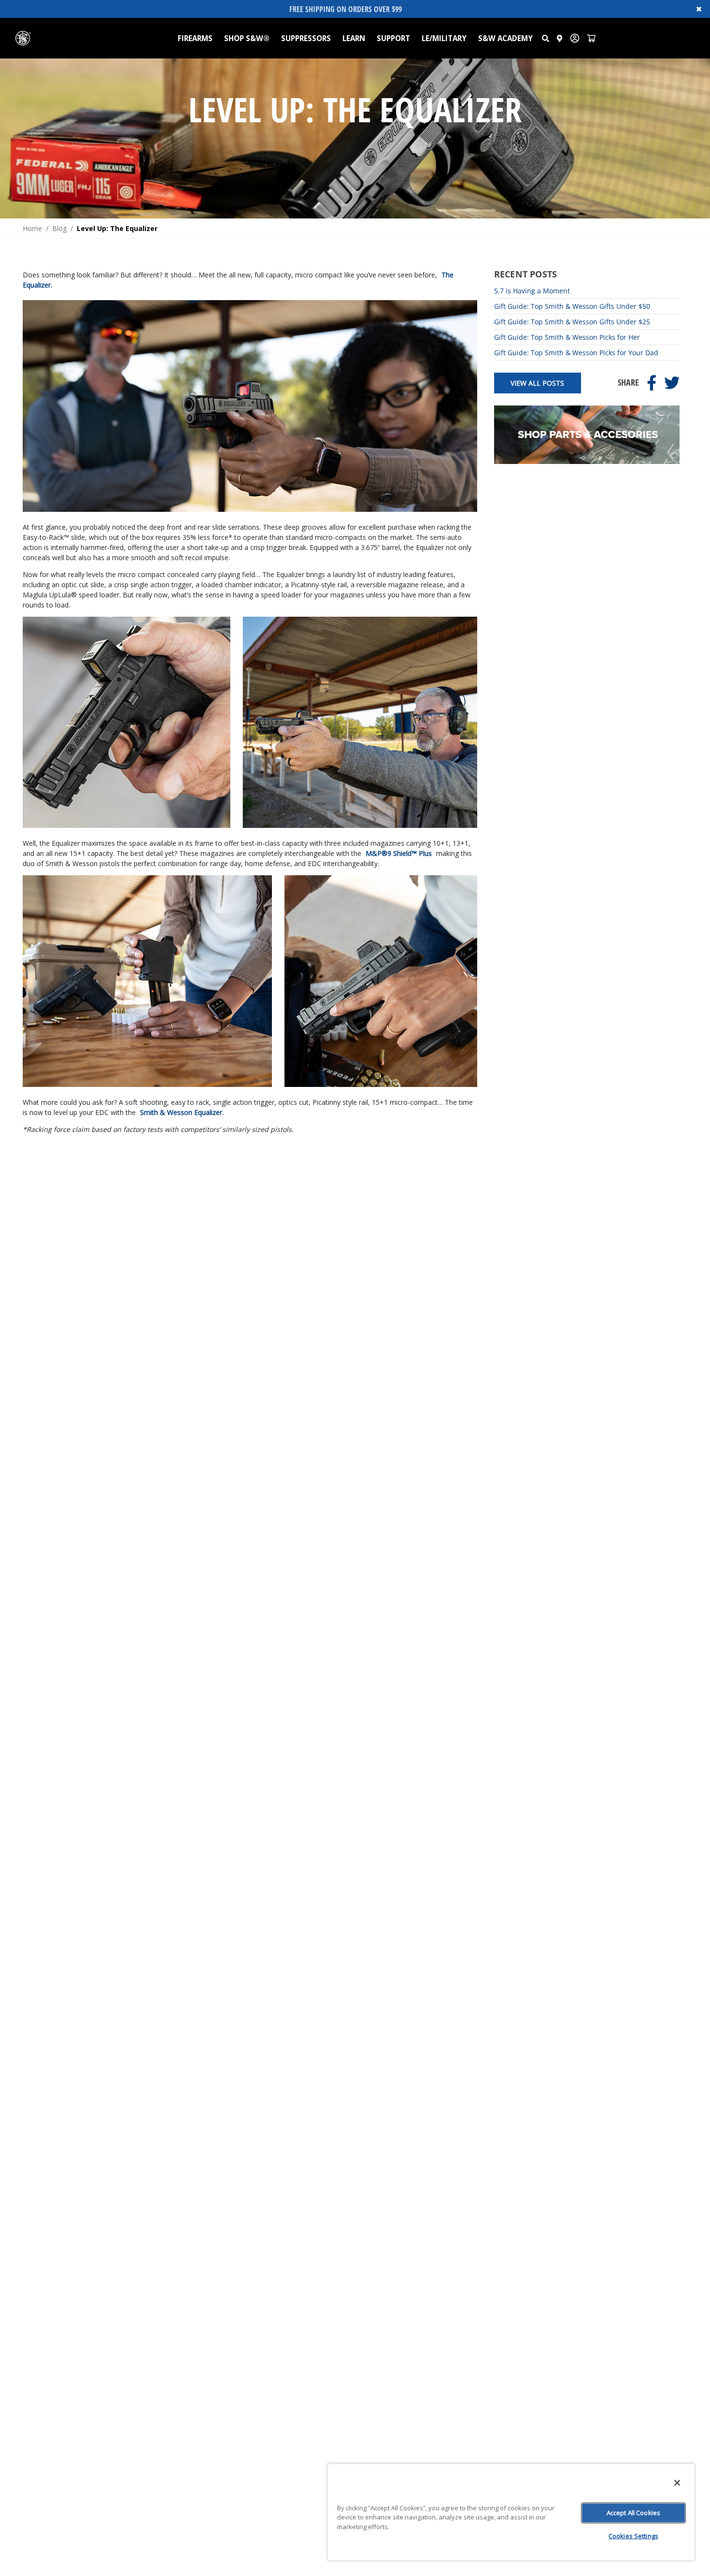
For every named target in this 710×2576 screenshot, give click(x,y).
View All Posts (537, 383)
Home (32, 228)
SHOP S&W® (247, 38)
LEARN (354, 38)
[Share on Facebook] (652, 383)
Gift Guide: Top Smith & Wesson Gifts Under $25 (572, 322)
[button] (546, 38)
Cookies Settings (633, 2536)
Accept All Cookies (633, 2513)
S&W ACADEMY (505, 38)
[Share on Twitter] (672, 383)
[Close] (677, 2483)
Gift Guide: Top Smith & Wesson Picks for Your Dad (576, 353)
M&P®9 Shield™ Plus (399, 853)
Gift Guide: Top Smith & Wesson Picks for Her (567, 337)
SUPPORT (393, 38)
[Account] (575, 38)
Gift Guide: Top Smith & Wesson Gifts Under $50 (572, 306)
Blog (59, 228)
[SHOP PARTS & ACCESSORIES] (587, 461)
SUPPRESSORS (306, 38)
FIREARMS (195, 38)
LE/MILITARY (444, 38)
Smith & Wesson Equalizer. (182, 1112)
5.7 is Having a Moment (532, 291)
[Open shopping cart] (591, 38)
